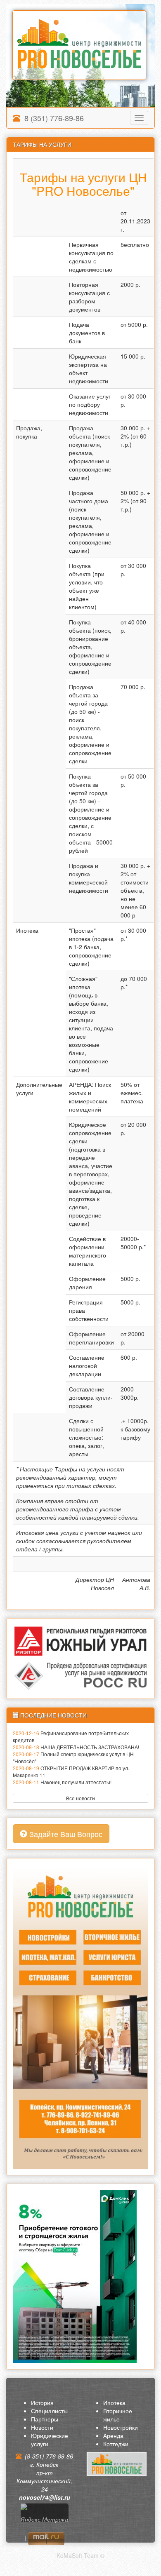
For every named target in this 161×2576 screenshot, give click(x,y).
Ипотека (114, 2402)
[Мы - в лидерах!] (75, 2276)
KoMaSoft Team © (80, 2555)
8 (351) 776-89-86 (52, 118)
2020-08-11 (26, 1782)
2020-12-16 (26, 1733)
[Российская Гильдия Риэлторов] (80, 1675)
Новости (42, 2427)
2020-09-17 (26, 1754)
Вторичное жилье (118, 2415)
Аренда (113, 2435)
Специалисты (49, 2411)
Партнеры (45, 2419)
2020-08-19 (26, 1768)
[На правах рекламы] (80, 2015)
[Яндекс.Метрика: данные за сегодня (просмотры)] (45, 2516)
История (42, 2402)
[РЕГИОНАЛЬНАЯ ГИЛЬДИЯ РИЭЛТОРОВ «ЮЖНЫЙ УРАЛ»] (80, 1641)
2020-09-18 (26, 1747)
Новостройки (121, 2427)
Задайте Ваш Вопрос (65, 1834)
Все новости (80, 1798)
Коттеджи (116, 2444)
